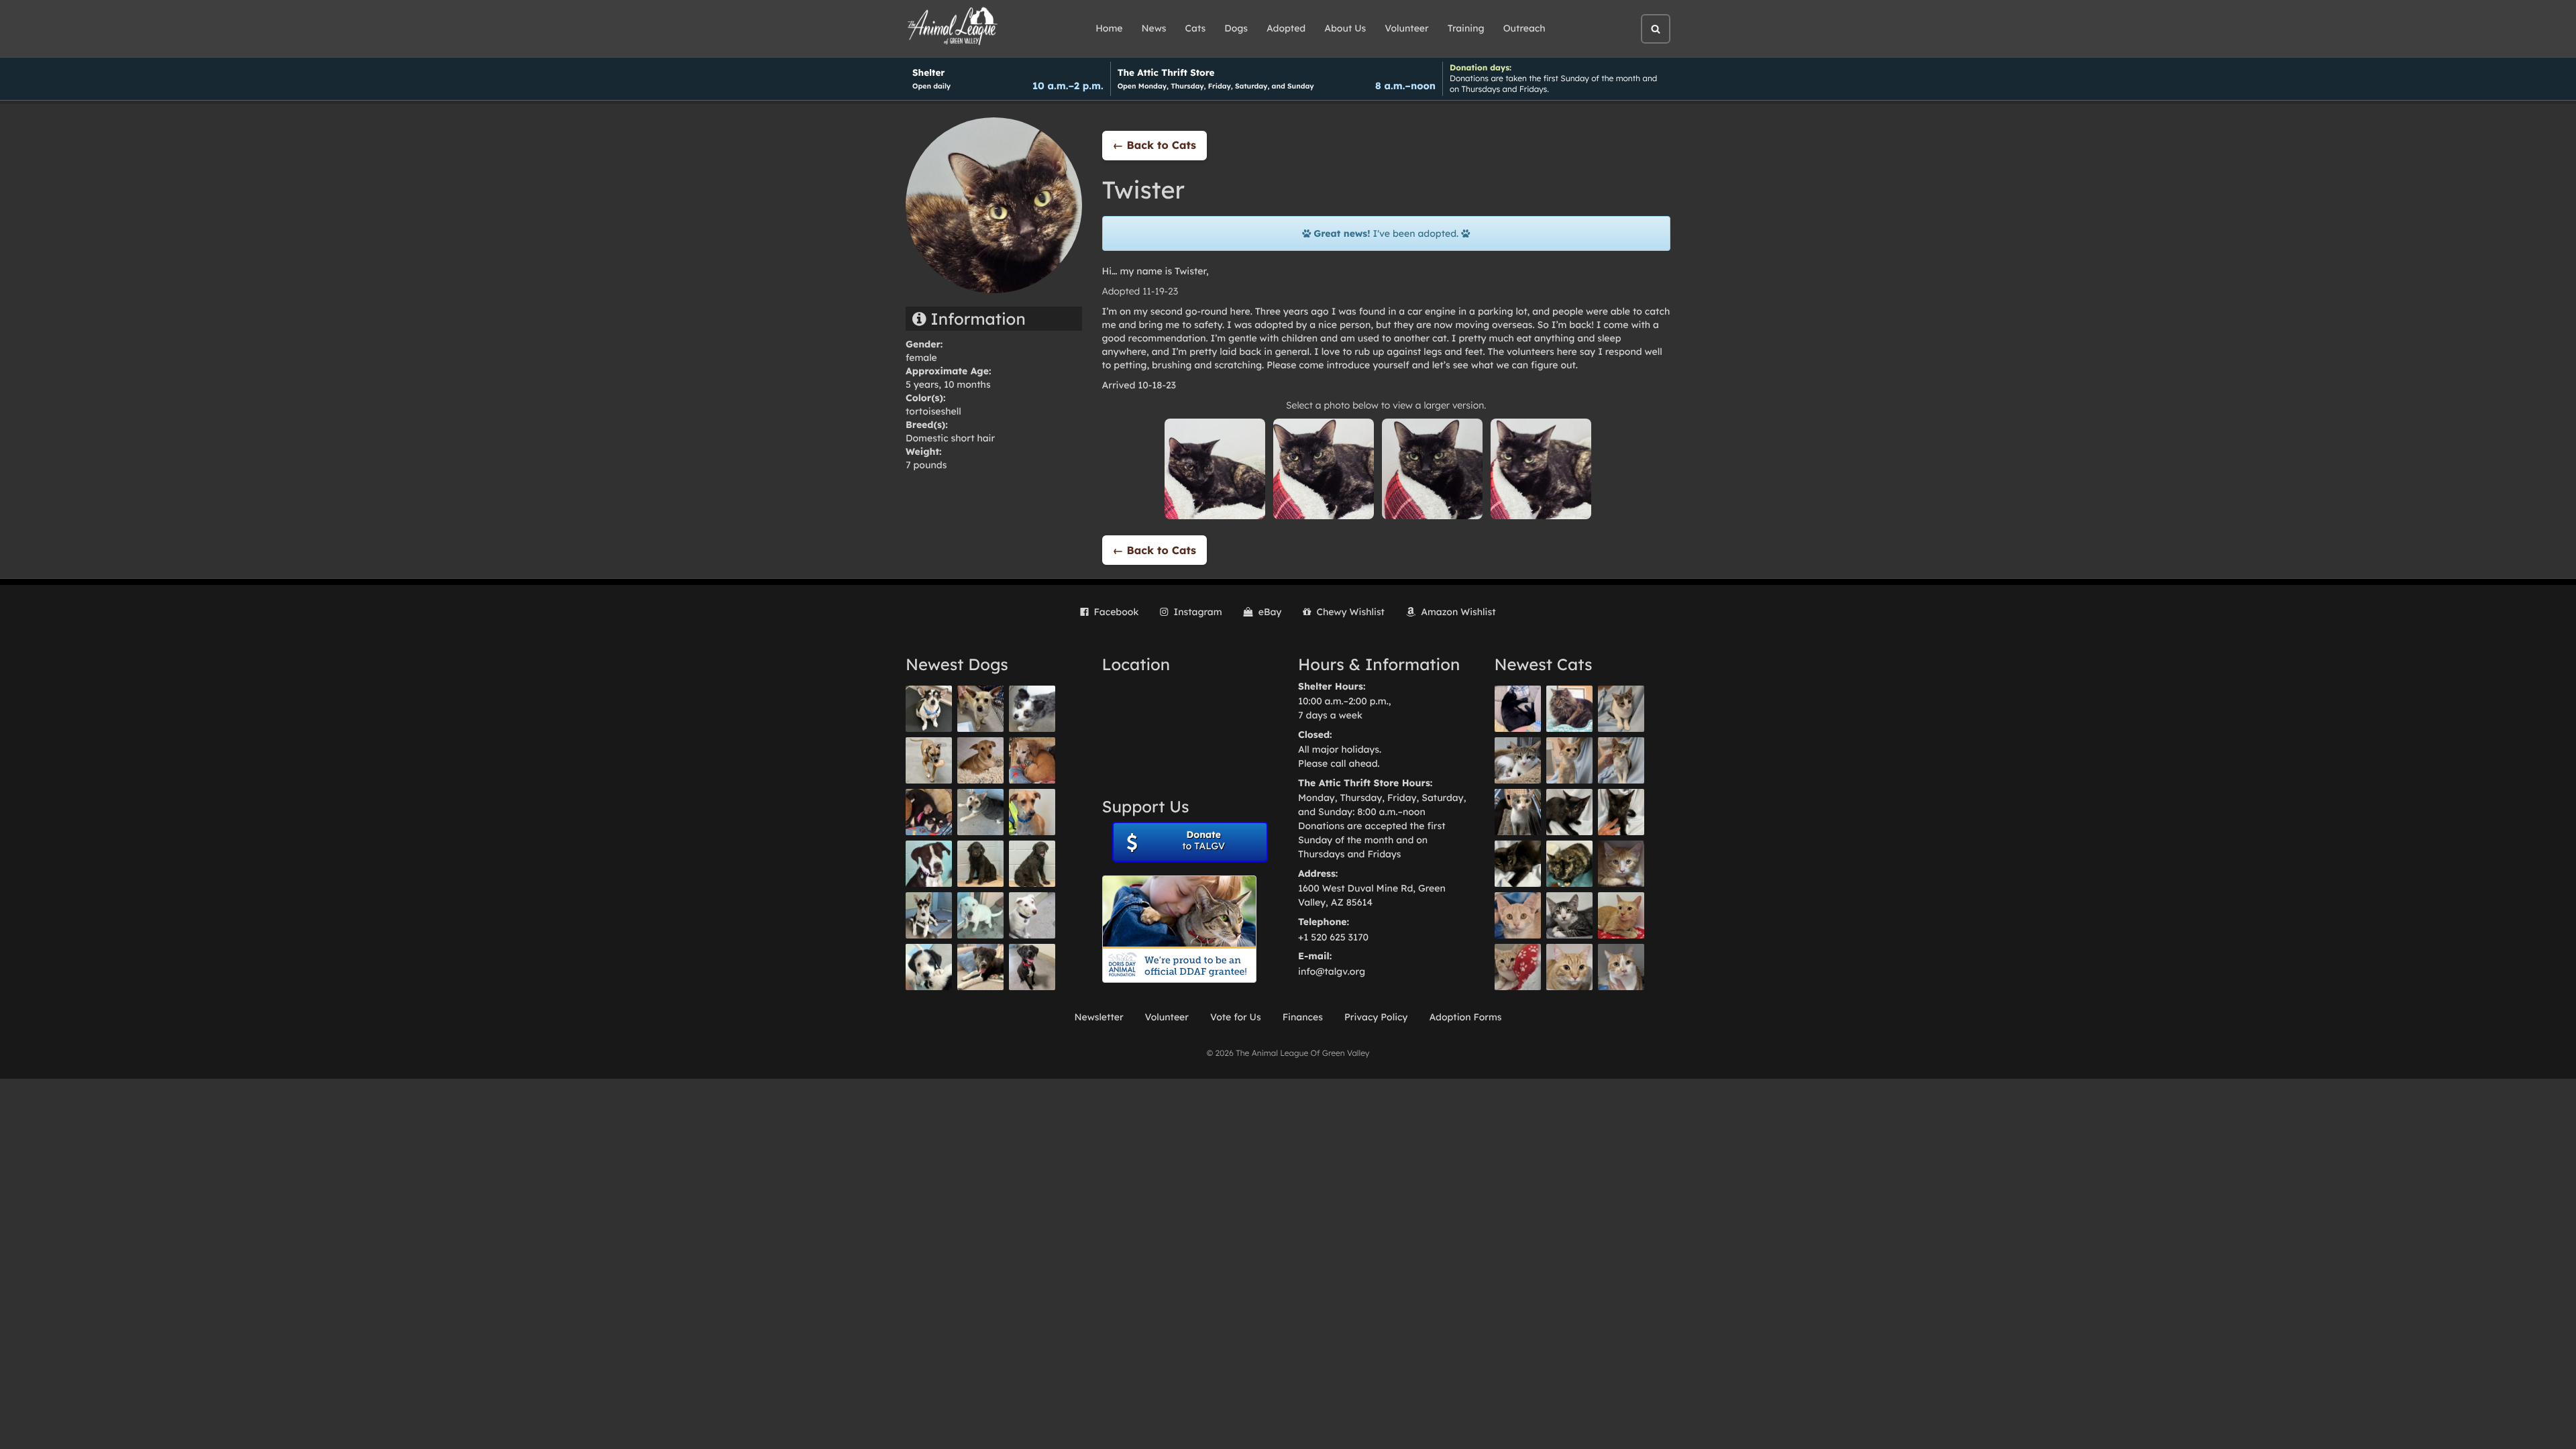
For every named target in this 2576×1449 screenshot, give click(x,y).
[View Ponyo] (1032, 760)
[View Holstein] (1518, 864)
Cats (1196, 28)
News (1154, 28)
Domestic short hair (950, 438)
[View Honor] (1032, 967)
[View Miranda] (929, 812)
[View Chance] (929, 709)
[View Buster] (980, 709)
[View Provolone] (1569, 967)
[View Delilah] (1569, 864)
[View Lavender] (980, 864)
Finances (1303, 1017)
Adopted (1286, 28)
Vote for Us (1236, 1017)
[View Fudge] (1569, 709)
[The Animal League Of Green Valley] (953, 27)
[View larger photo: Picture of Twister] (1215, 468)
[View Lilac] (1032, 864)
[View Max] (1032, 709)
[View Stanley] (929, 864)
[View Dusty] (980, 812)
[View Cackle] (1569, 915)
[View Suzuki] (1518, 760)
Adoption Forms (1465, 1017)
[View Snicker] (1621, 864)
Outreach (1524, 28)
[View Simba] (1518, 967)
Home (1109, 28)
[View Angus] (1621, 812)
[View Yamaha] (1621, 709)
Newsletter (1098, 1017)
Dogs (1236, 28)
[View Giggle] (1518, 915)
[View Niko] (1032, 812)
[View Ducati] (1621, 760)
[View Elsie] (1621, 915)
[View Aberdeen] (1569, 812)
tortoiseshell (933, 411)
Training (1466, 28)
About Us (1345, 28)
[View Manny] (1032, 915)
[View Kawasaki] (1569, 760)
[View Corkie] (980, 760)
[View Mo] (980, 915)
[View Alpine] (980, 967)
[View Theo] (929, 760)
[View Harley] (1518, 812)
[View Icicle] (929, 967)
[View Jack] (929, 915)
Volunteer (1406, 28)
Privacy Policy (1376, 1017)
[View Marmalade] (1621, 967)
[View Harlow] (1518, 709)
